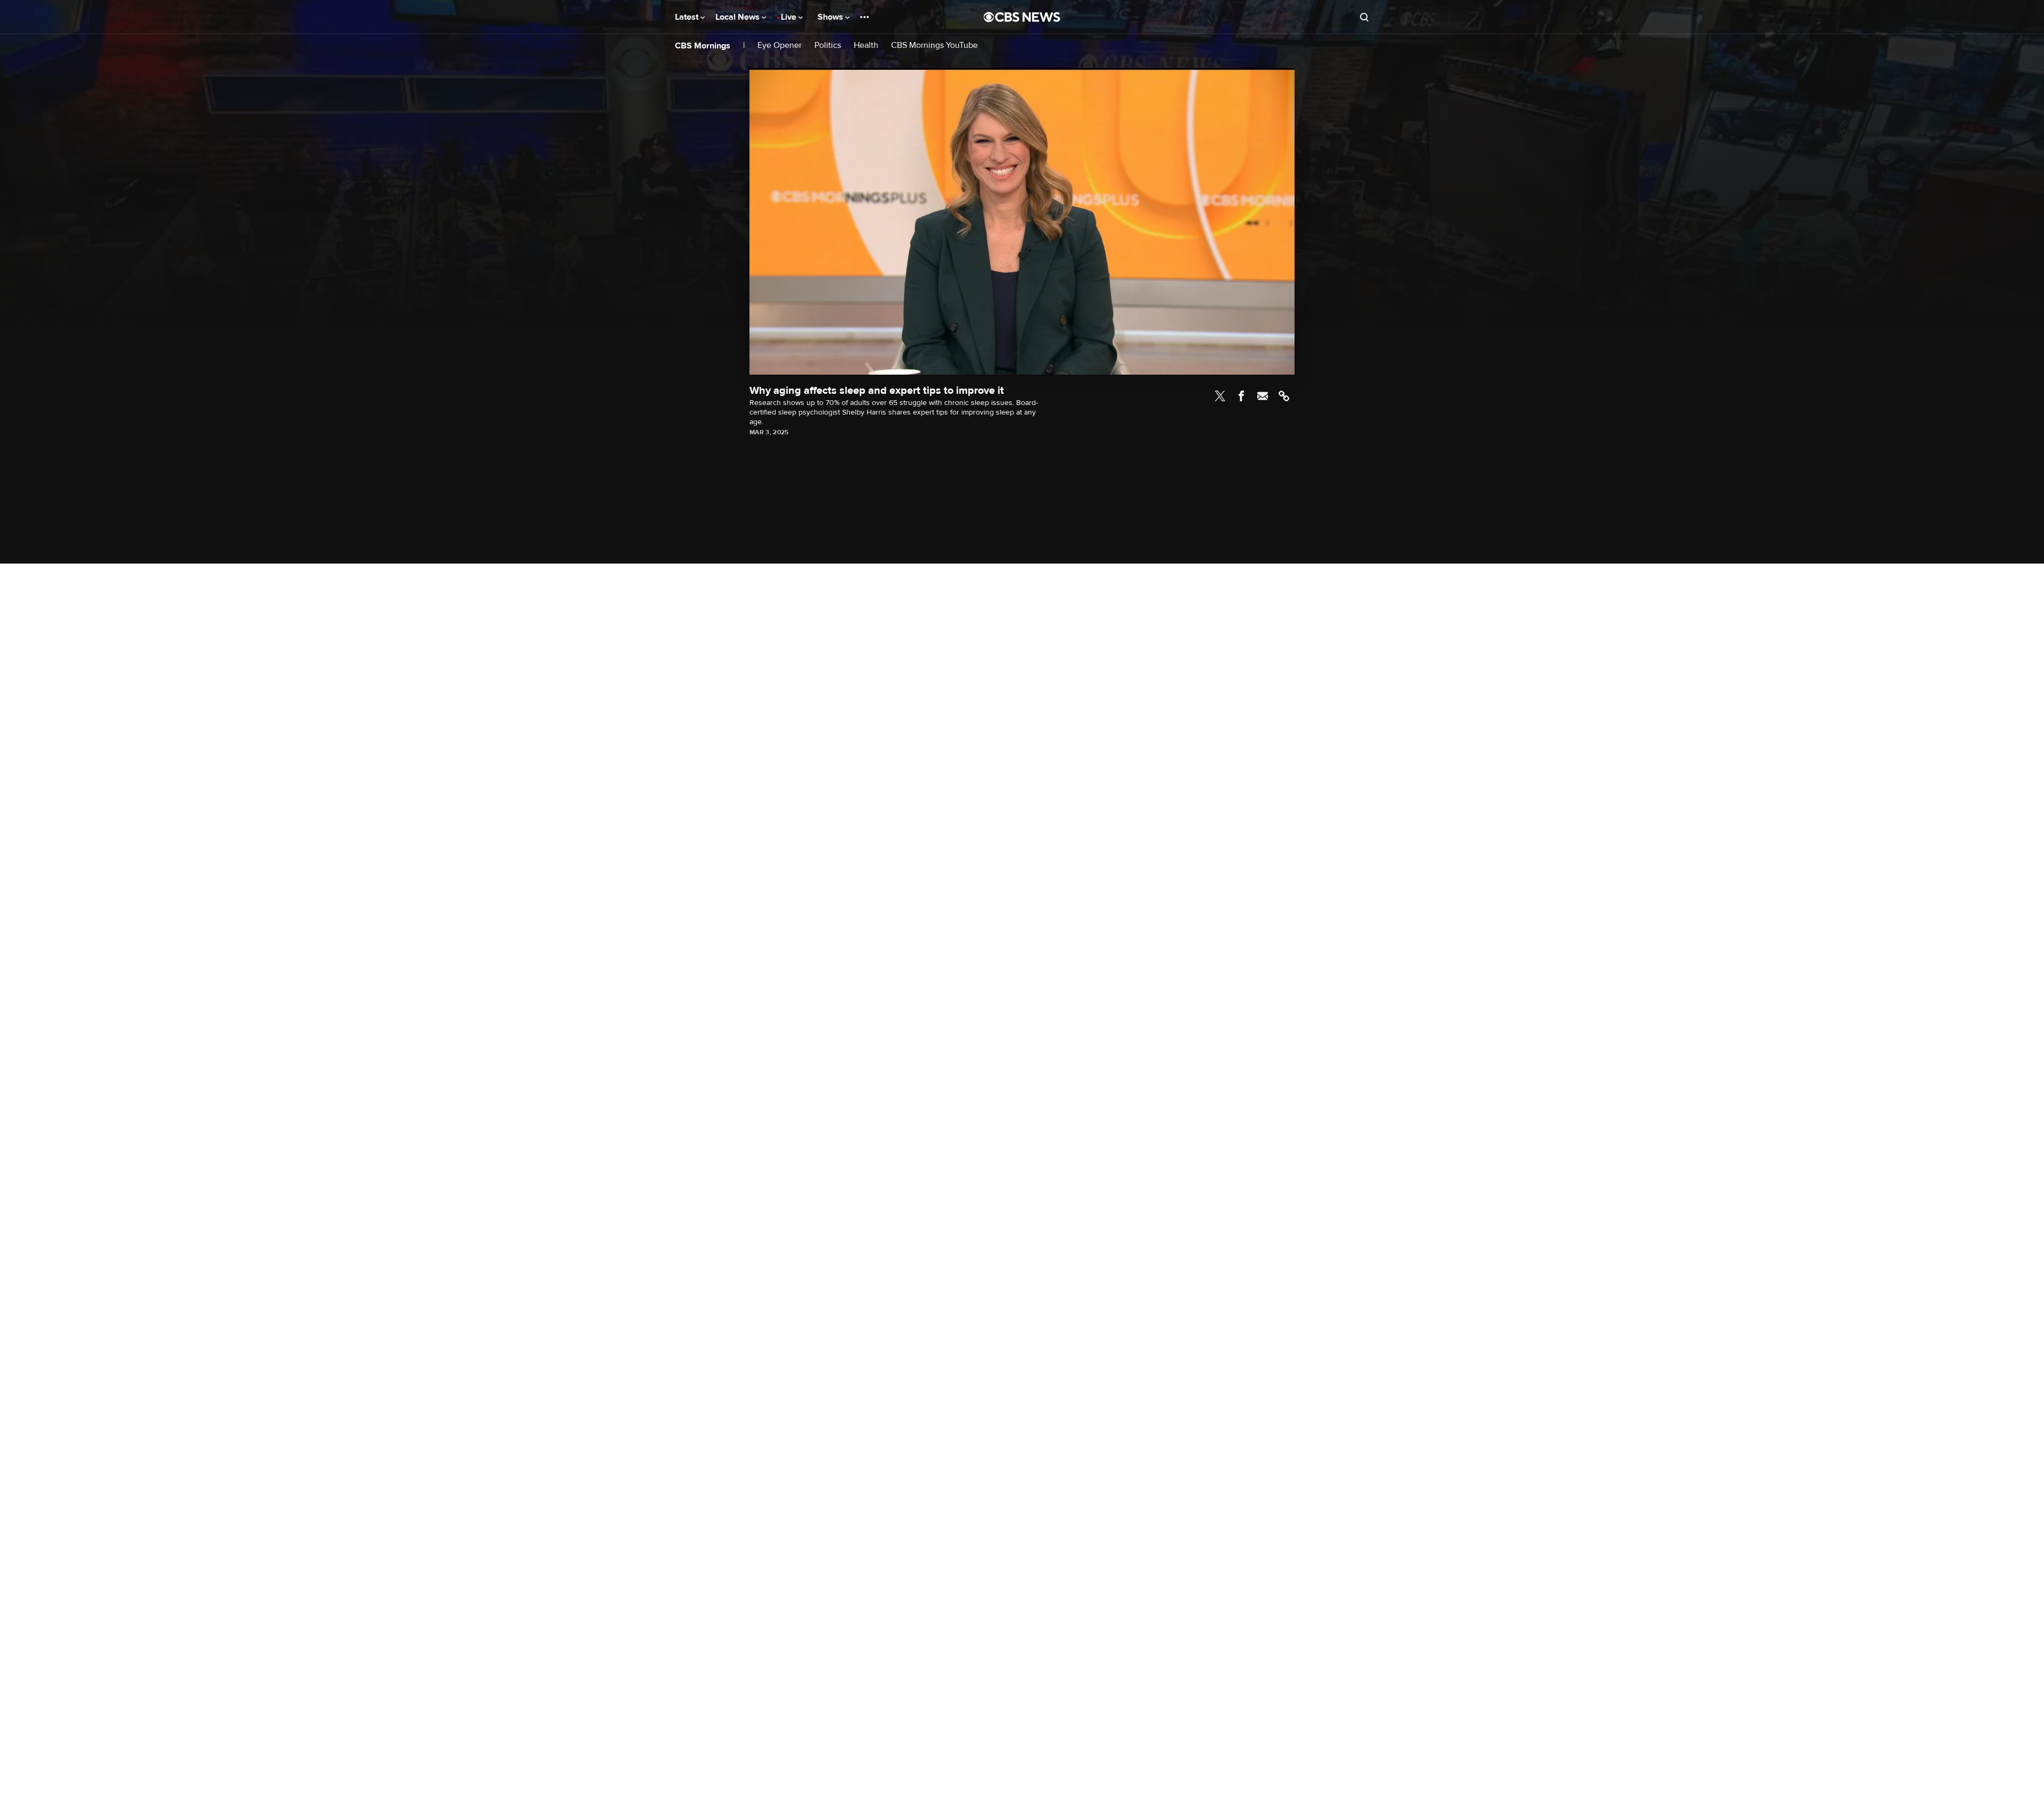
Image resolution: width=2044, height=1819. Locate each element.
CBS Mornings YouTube (934, 46)
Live (790, 17)
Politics (828, 46)
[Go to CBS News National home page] (1022, 17)
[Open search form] (1364, 17)
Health (866, 46)
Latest (688, 17)
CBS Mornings (703, 46)
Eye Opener (780, 46)
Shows (831, 17)
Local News (739, 17)
